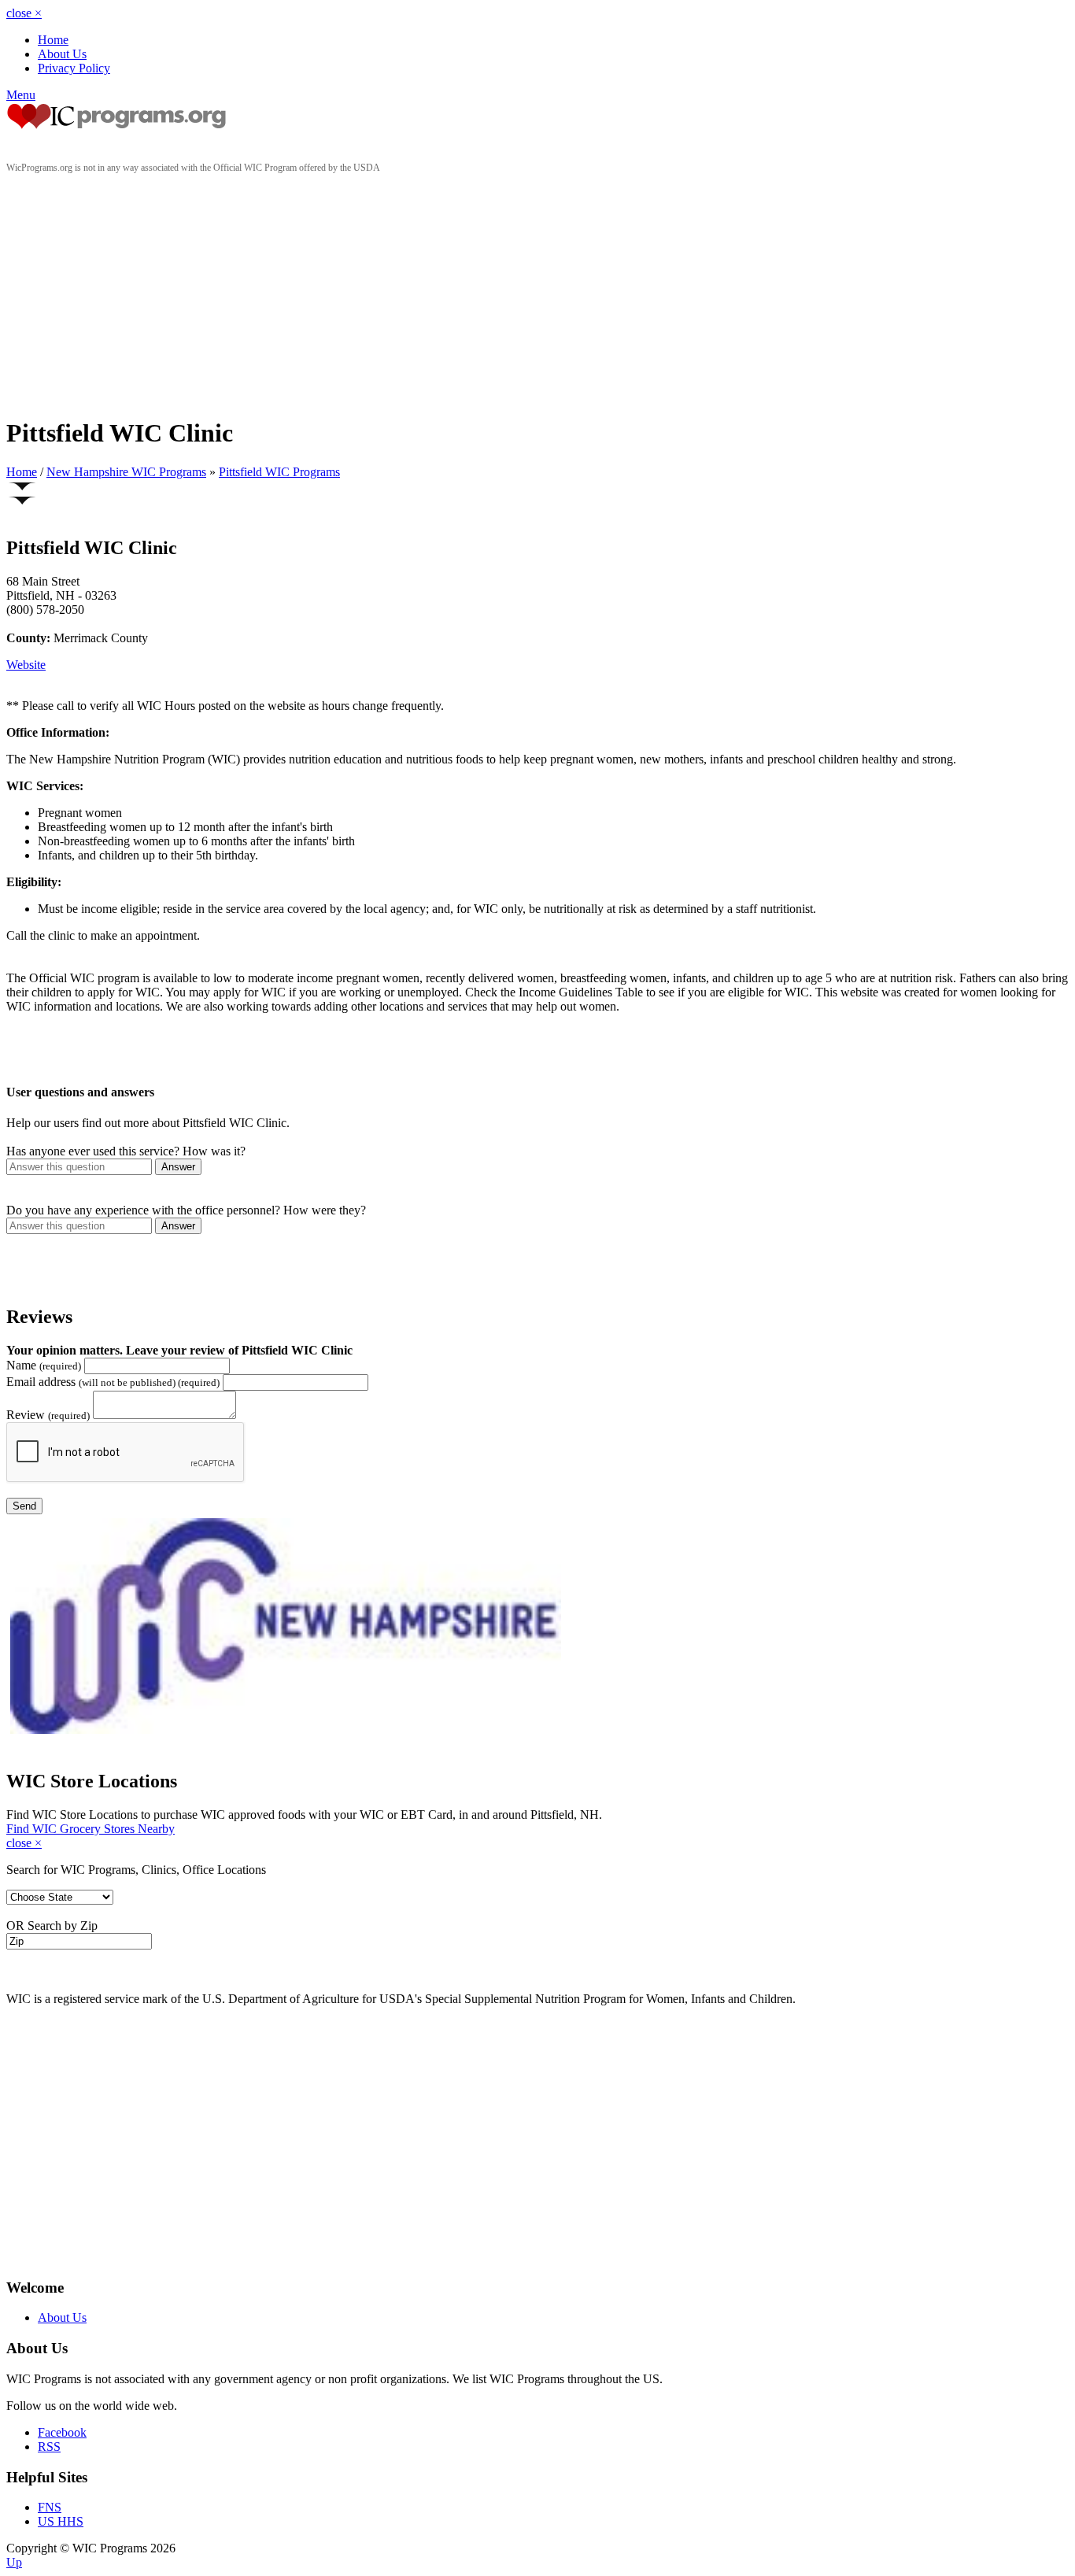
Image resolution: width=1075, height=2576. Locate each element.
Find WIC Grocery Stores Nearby (91, 1829)
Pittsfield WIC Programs (279, 472)
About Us (62, 54)
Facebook (62, 2432)
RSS (49, 2447)
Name (44, 1365)
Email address (113, 1382)
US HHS (61, 2521)
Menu (21, 95)
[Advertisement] (537, 292)
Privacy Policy (74, 68)
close (24, 13)
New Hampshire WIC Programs (126, 472)
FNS (50, 2507)
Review (48, 1415)
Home (53, 40)
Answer (178, 1167)
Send (24, 1506)
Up (14, 2562)
